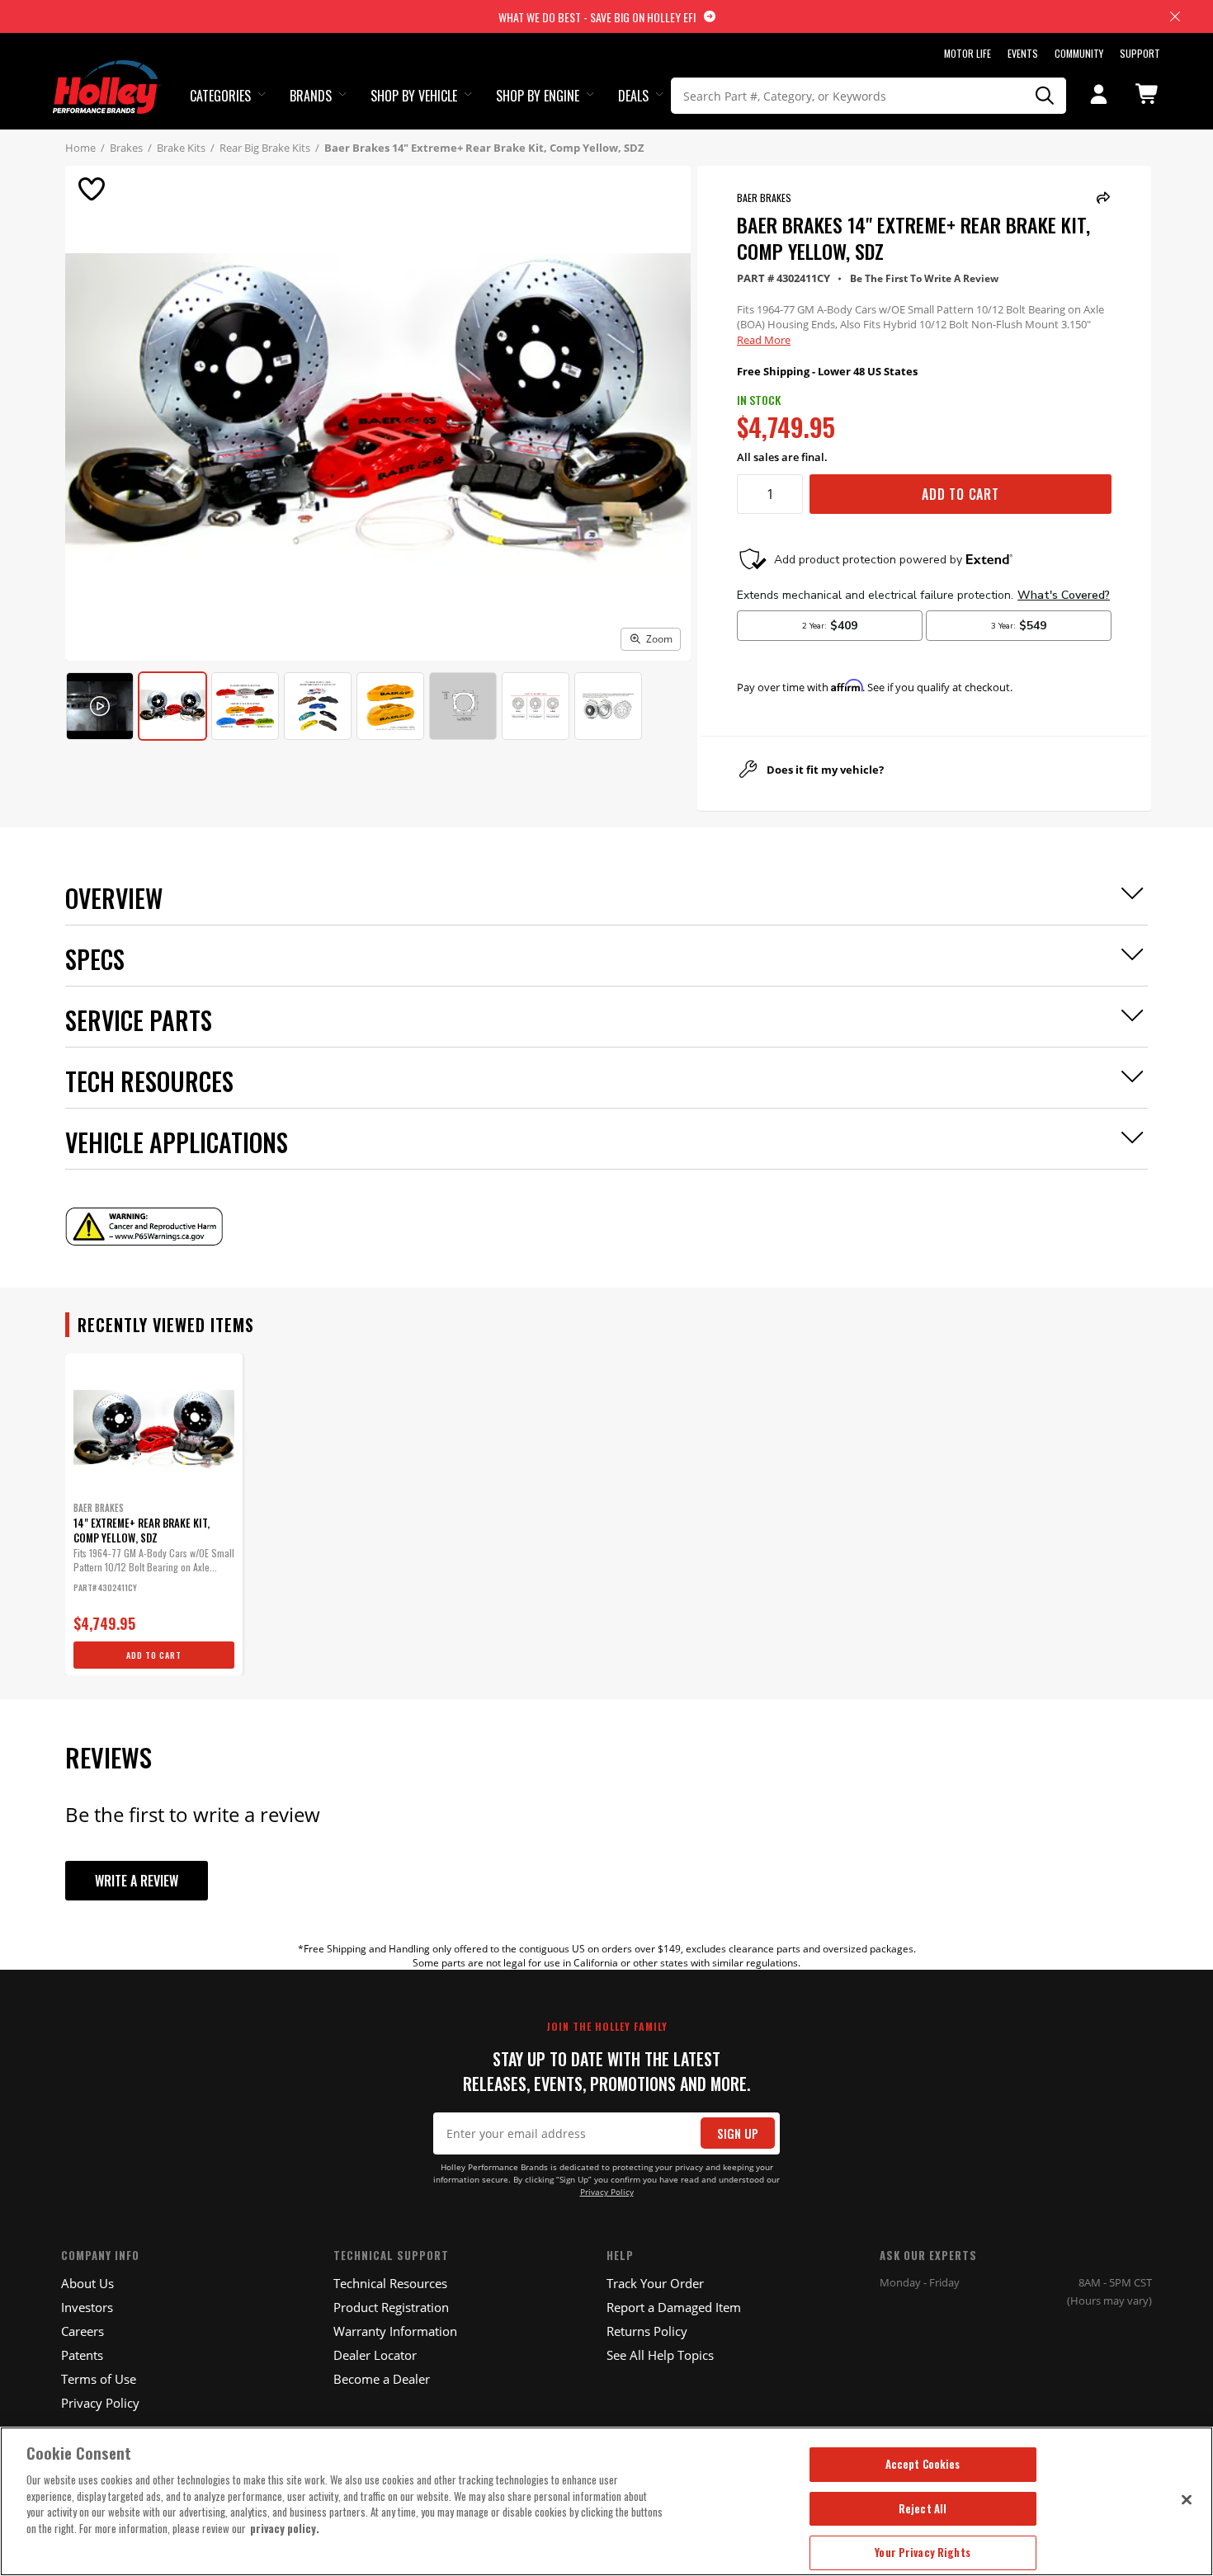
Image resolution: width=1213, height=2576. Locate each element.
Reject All (923, 2508)
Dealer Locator (375, 2355)
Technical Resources (390, 2283)
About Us (87, 2283)
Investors (87, 2307)
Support (1140, 53)
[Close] (1187, 2499)
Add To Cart (960, 494)
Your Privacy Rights (922, 2552)
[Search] (1045, 96)
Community (1079, 53)
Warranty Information (395, 2331)
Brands (311, 96)
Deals (633, 96)
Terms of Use (99, 2379)
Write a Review (137, 1881)
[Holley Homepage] (107, 72)
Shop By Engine (538, 96)
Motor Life (968, 53)
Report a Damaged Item (674, 2307)
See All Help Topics (660, 2355)
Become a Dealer (382, 2379)
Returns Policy (647, 2331)
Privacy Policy (607, 2192)
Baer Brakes (764, 198)
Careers (83, 2331)
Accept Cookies (923, 2464)
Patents (82, 2355)
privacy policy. (285, 2528)
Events (1023, 53)
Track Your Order (655, 2283)
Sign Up (738, 2133)
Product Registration (391, 2307)
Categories (220, 96)
